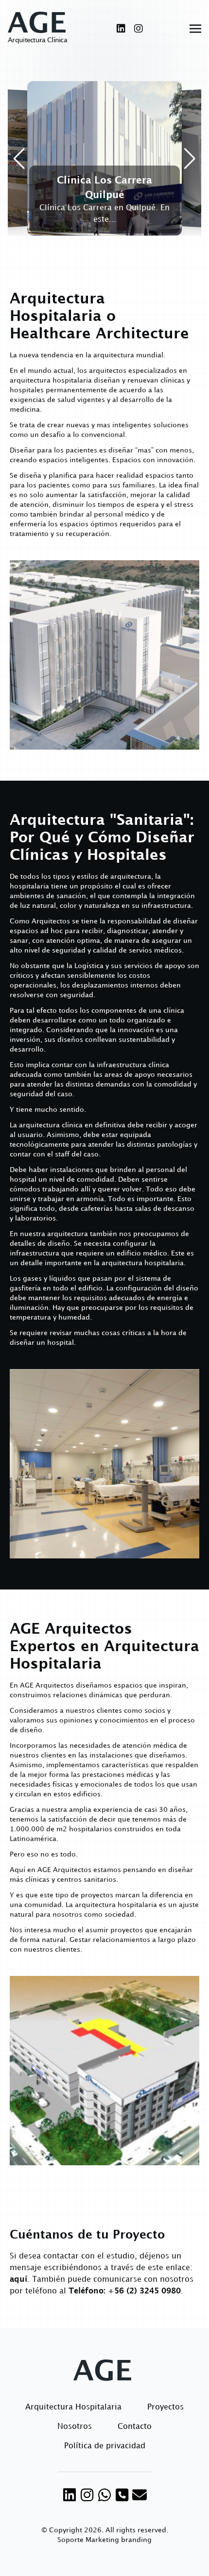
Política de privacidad (105, 2446)
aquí (18, 2280)
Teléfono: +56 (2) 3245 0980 (125, 2291)
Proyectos (165, 2407)
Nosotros (75, 2427)
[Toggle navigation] (195, 29)
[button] (19, 159)
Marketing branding (119, 2540)
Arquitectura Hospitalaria (73, 2407)
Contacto (135, 2427)
